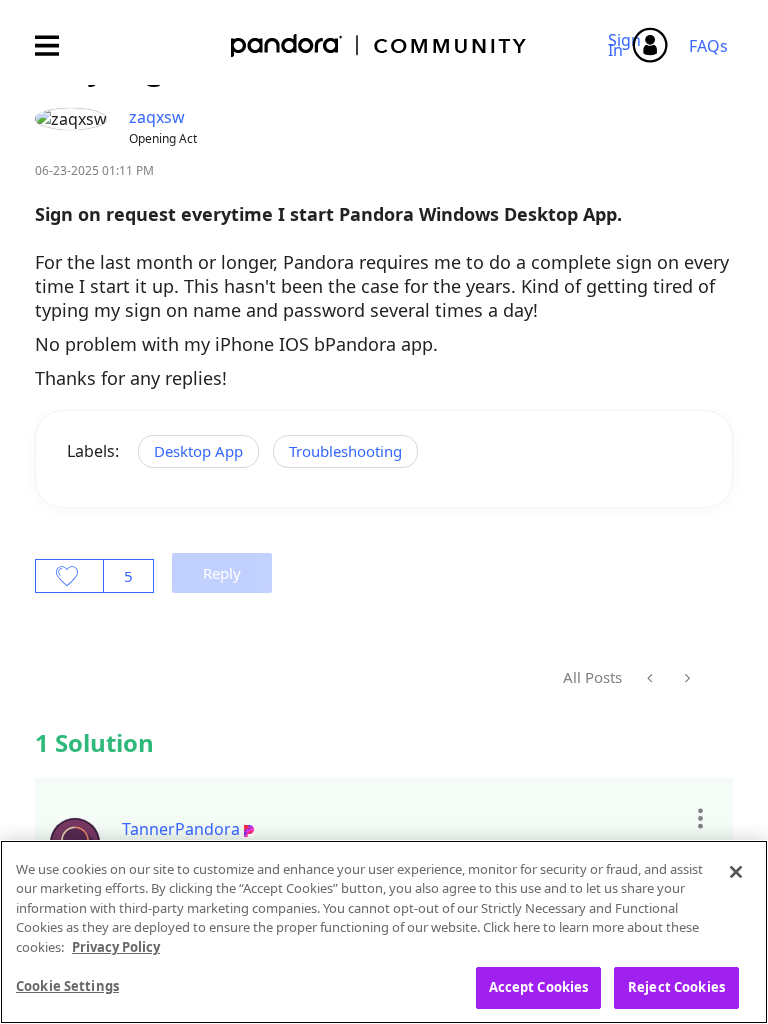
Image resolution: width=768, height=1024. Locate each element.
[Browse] (57, 45)
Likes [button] (69, 576)
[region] (384, 932)
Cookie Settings (67, 986)
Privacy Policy (116, 947)
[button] (699, 818)
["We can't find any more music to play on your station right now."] (685, 678)
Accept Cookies (539, 987)
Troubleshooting (345, 451)
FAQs (708, 46)
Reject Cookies (676, 987)
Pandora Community (379, 45)
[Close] (736, 872)
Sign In (627, 45)
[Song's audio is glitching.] (651, 678)
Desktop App (198, 451)
